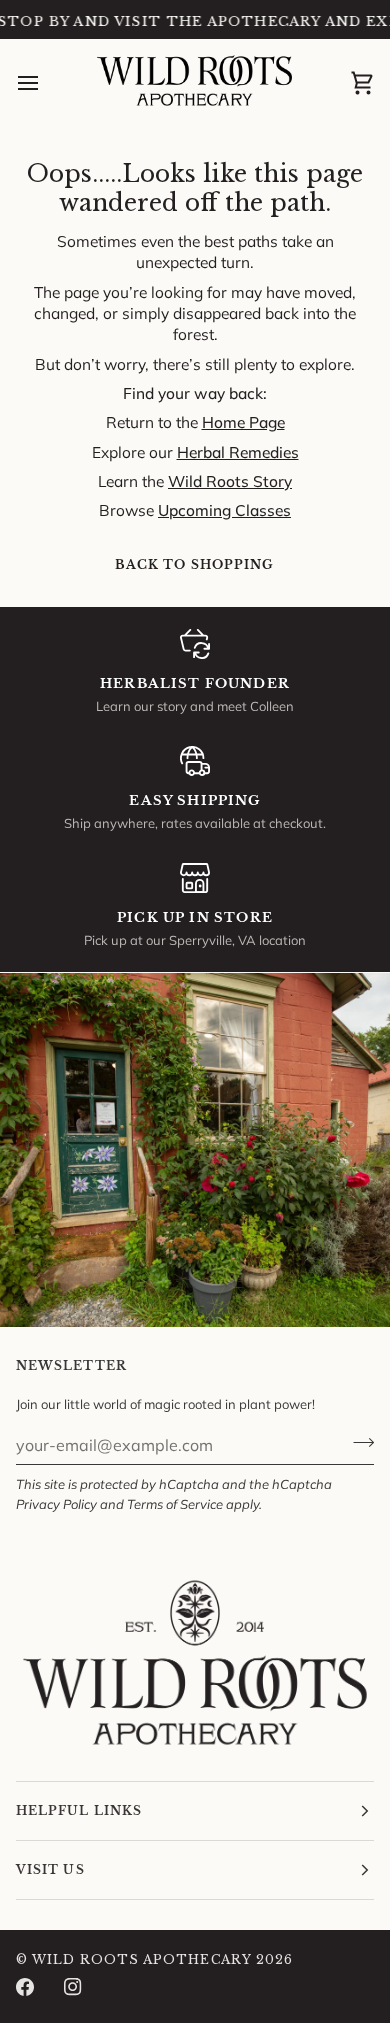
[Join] (357, 1443)
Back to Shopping (194, 564)
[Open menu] (46, 83)
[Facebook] (25, 1987)
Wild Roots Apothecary (142, 1959)
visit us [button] (50, 1869)
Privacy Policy (56, 1504)
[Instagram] (73, 1987)
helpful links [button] (79, 1810)
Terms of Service (175, 1504)
